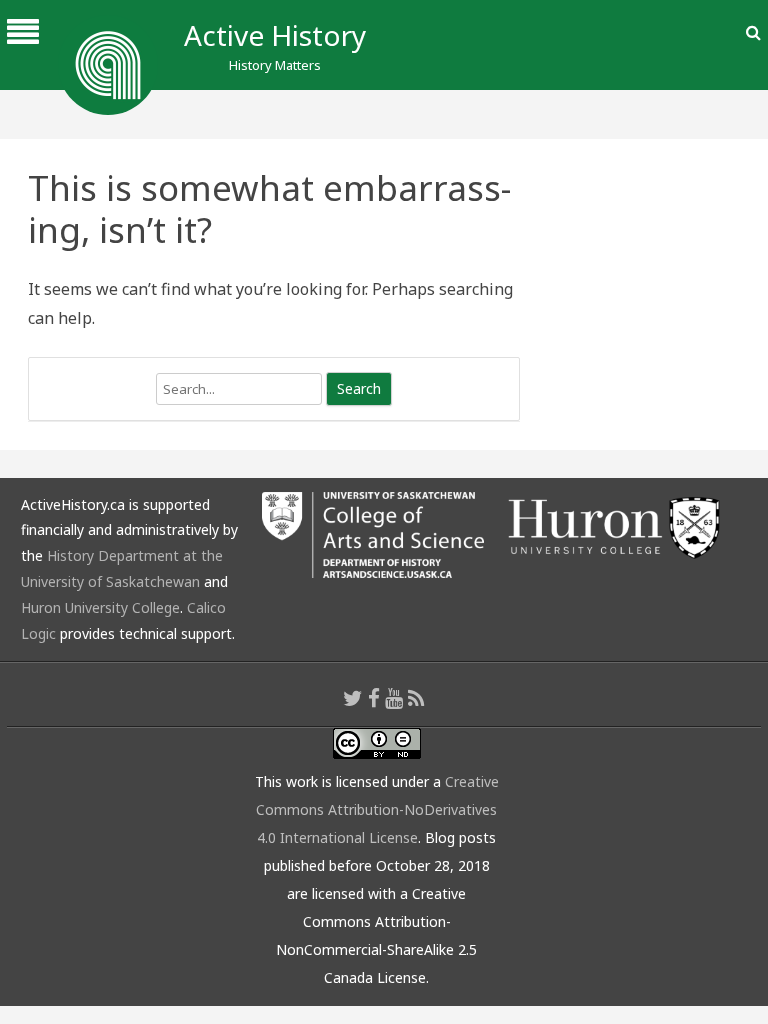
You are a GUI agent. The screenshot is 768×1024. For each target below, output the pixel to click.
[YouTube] (394, 698)
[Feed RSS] (416, 698)
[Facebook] (374, 698)
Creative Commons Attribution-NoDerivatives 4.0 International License (377, 809)
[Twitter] (353, 698)
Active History (275, 35)
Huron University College (100, 607)
